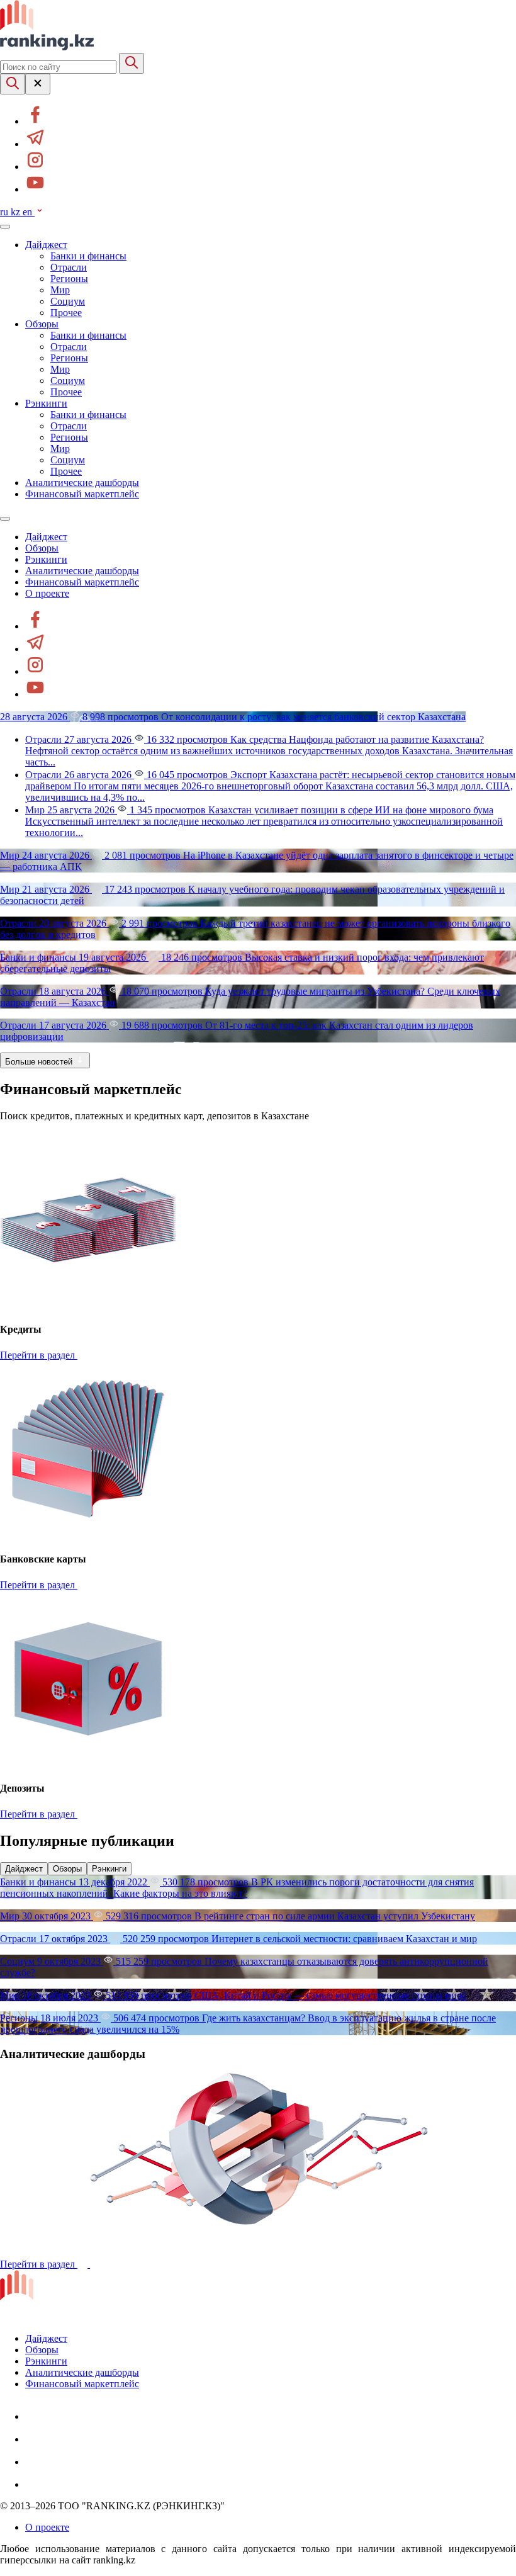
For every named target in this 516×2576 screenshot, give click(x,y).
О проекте (47, 593)
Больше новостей (40, 1062)
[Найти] (132, 63)
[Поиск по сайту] (13, 84)
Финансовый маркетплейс (82, 494)
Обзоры (42, 324)
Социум (68, 301)
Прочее (66, 313)
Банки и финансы (88, 256)
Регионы (69, 279)
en (29, 212)
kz (17, 212)
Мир (60, 290)
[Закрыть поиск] (38, 84)
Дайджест (46, 245)
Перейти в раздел (39, 1355)
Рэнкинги (46, 403)
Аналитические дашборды (82, 483)
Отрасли (69, 267)
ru (5, 212)
